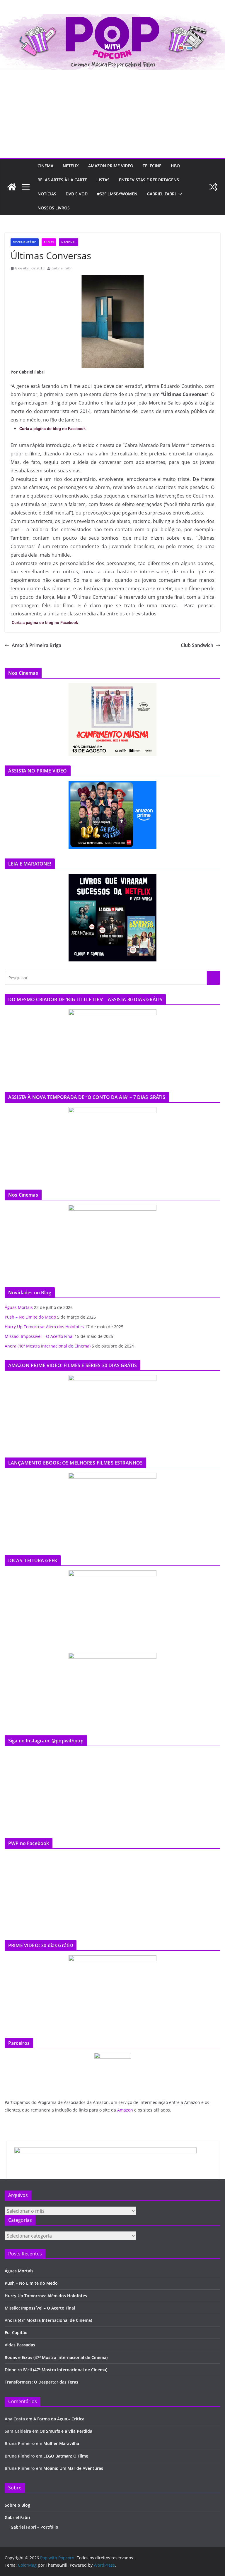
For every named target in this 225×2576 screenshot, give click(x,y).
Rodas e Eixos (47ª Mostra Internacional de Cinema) (56, 2357)
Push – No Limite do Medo (30, 1317)
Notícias (47, 194)
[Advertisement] (112, 114)
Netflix (71, 166)
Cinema (45, 166)
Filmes (49, 242)
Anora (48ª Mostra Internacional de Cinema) (48, 1346)
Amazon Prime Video (111, 166)
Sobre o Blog (17, 2505)
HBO (175, 166)
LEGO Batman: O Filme (66, 2456)
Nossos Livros (54, 208)
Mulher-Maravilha (61, 2443)
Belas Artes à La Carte (62, 180)
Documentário (25, 242)
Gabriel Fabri (161, 194)
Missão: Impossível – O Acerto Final (39, 1336)
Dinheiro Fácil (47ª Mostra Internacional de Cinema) (56, 2370)
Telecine (152, 166)
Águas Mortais (19, 1307)
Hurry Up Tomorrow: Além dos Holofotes (44, 1327)
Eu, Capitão (16, 2332)
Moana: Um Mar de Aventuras (73, 2468)
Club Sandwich (197, 645)
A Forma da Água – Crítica (59, 2419)
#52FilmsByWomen (117, 194)
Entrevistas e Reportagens (149, 180)
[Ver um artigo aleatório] (213, 187)
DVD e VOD (77, 194)
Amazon (125, 2110)
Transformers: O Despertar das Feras (41, 2382)
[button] (179, 194)
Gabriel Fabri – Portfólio (34, 2527)
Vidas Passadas (20, 2345)
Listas (103, 180)
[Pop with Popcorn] (112, 18)
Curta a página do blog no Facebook (52, 429)
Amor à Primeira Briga (36, 645)
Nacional (69, 242)
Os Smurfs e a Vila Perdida (66, 2431)
